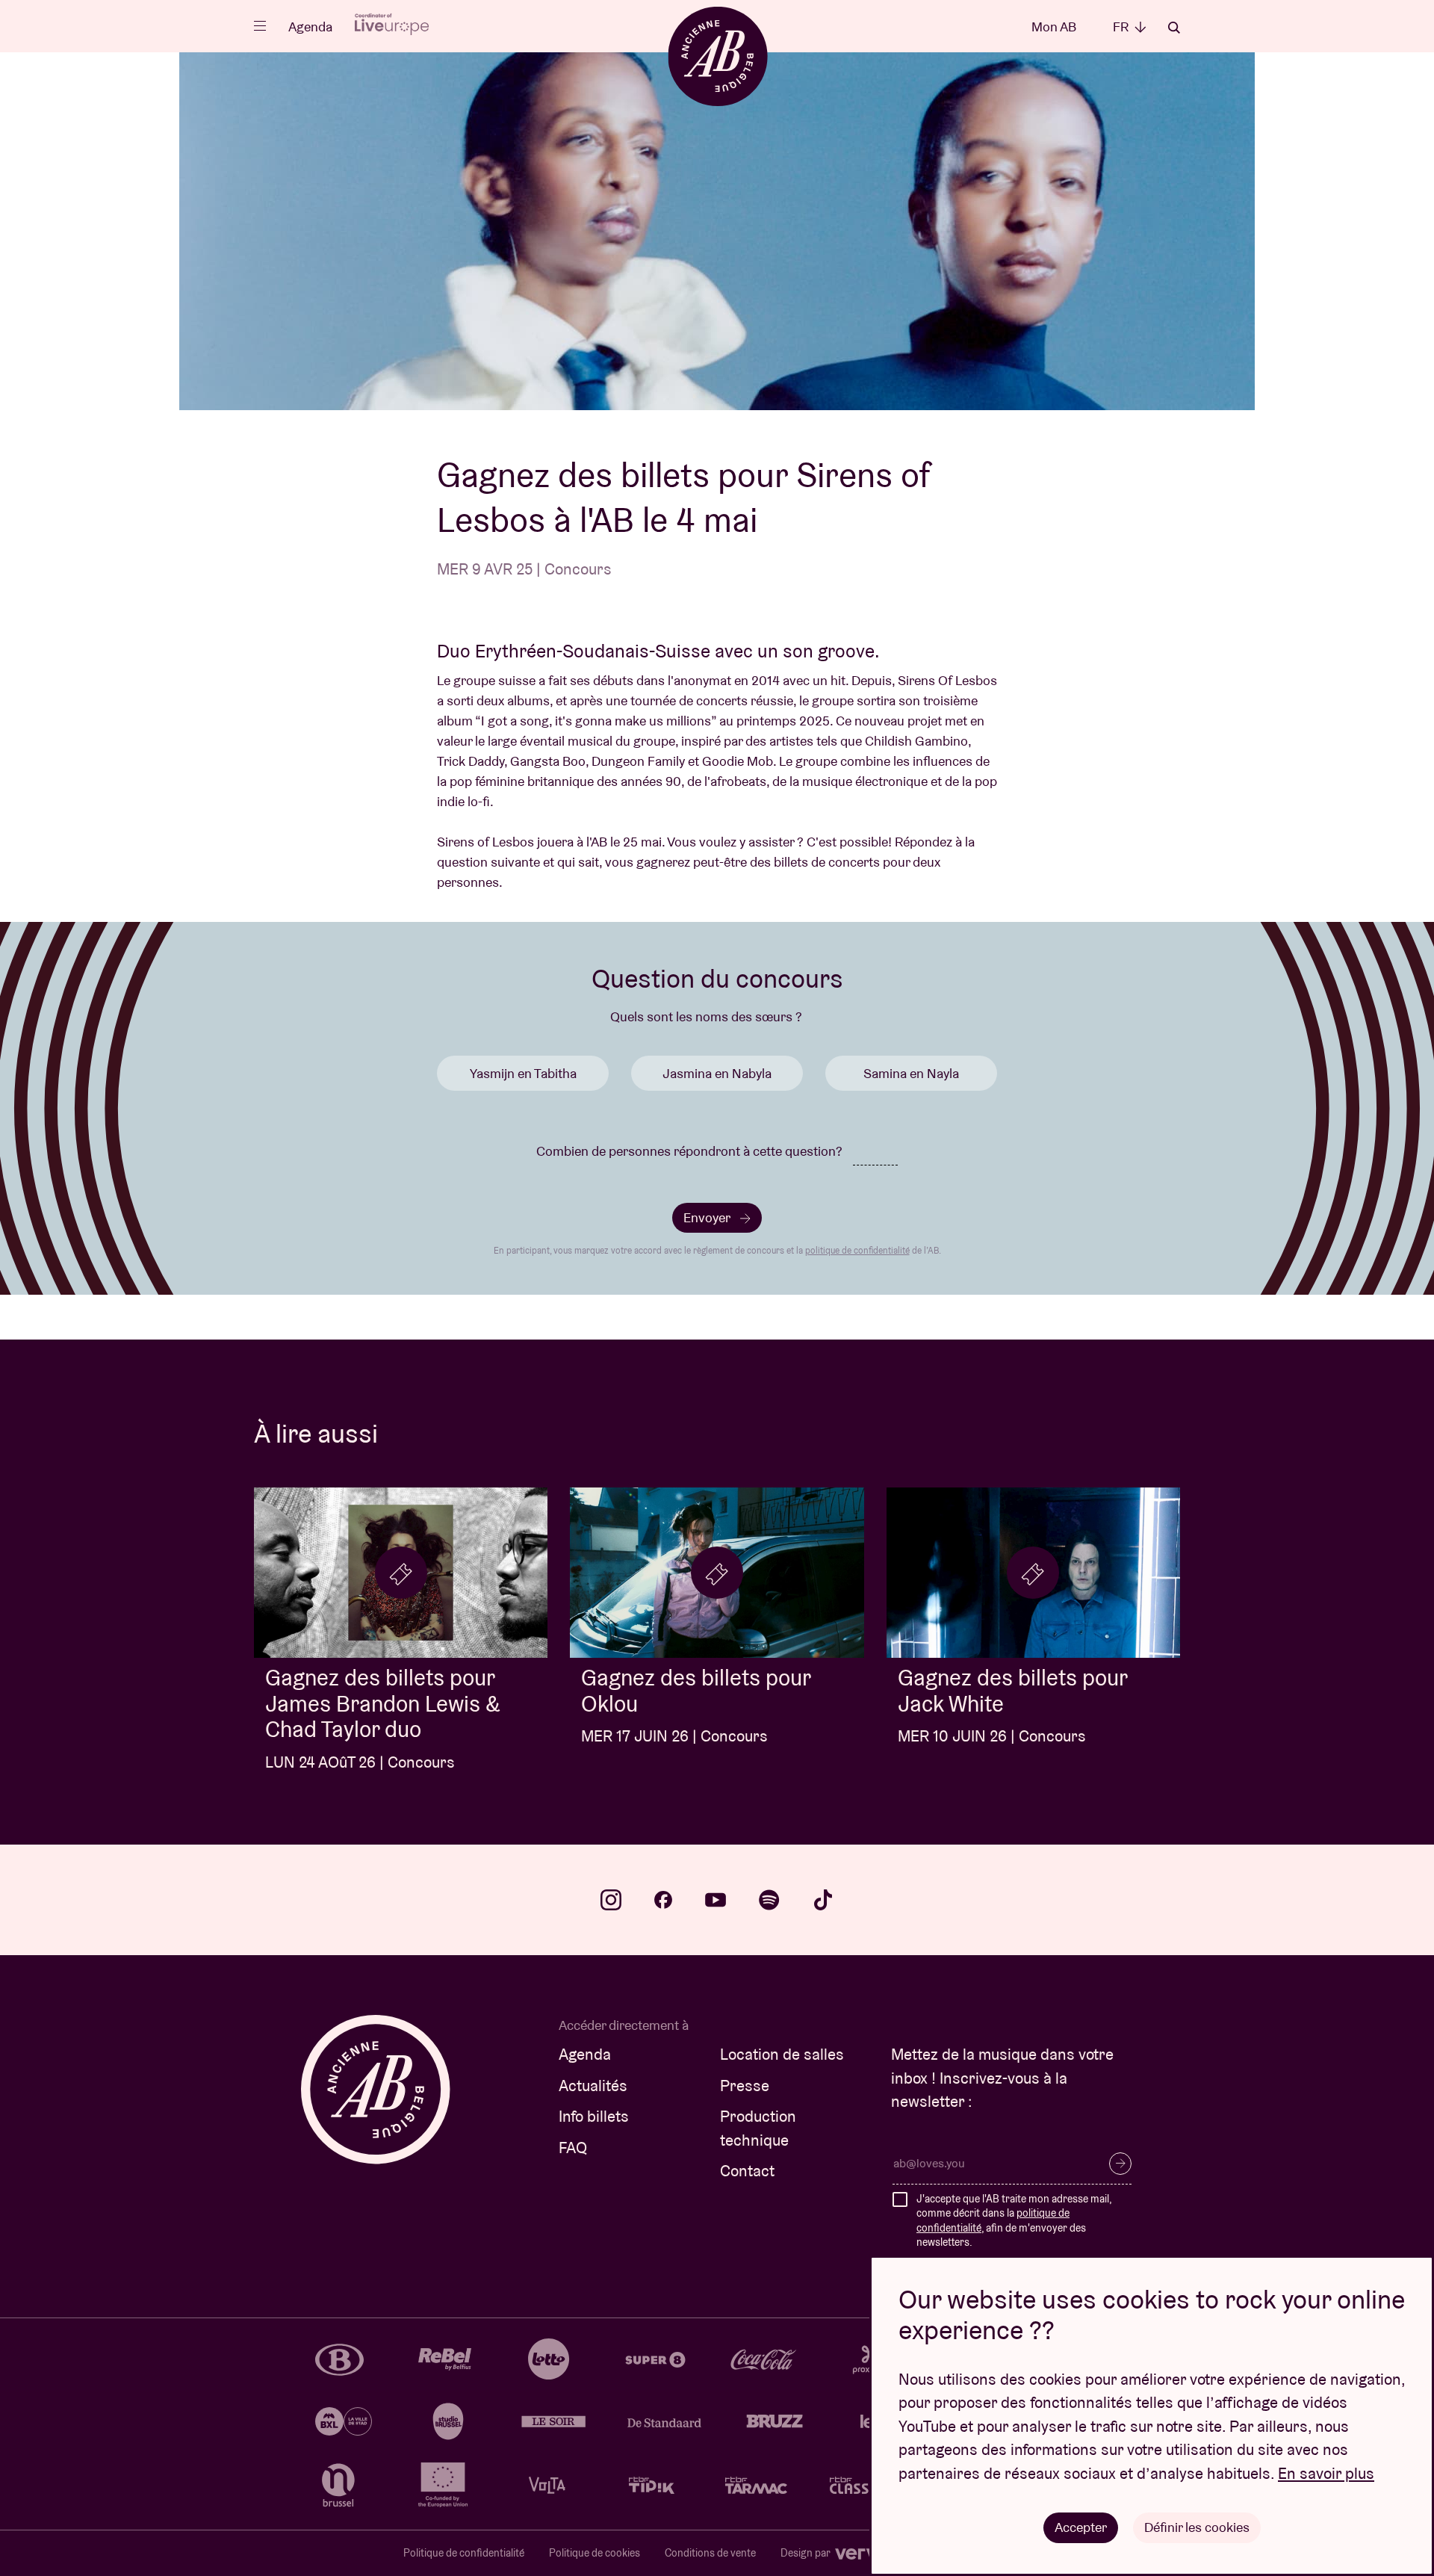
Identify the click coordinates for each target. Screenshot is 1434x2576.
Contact (747, 2171)
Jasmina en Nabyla (717, 1073)
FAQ (573, 2148)
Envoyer (708, 1217)
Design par (807, 2553)
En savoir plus (1326, 2473)
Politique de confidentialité (464, 2553)
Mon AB (1054, 27)
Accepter (1081, 2527)
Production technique (758, 2128)
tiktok (823, 1900)
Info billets (594, 2116)
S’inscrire (1120, 2164)
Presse (745, 2086)
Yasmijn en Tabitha (523, 1073)
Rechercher (1174, 28)
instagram (611, 1900)
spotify (769, 1900)
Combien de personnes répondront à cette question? (689, 1151)
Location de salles (782, 2054)
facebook (663, 1900)
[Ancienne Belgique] (717, 56)
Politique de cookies (595, 2553)
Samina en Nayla (911, 1073)
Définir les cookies (1197, 2527)
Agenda (310, 27)
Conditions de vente (710, 2553)
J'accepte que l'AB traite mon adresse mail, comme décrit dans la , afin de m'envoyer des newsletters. (1014, 2221)
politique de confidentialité (857, 1250)
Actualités (593, 2086)
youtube (716, 1900)
